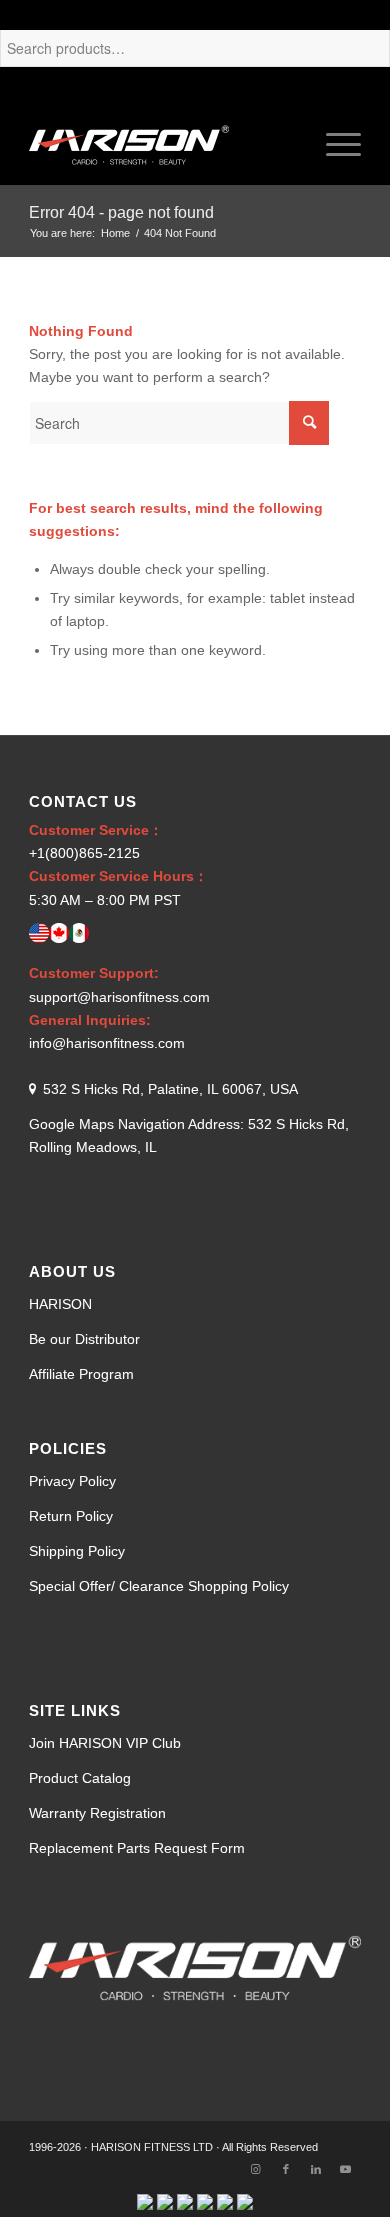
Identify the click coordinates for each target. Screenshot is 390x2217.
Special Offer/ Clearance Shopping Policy (159, 1586)
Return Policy (71, 1516)
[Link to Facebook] (286, 2169)
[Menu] (333, 145)
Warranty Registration (97, 1813)
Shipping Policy (77, 1551)
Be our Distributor (84, 1339)
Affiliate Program (81, 1374)
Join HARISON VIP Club (105, 1743)
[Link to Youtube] (346, 2169)
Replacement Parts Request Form (137, 1848)
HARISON (60, 1304)
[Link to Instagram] (256, 2169)
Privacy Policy (72, 1481)
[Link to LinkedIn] (316, 2169)
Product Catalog (80, 1778)
